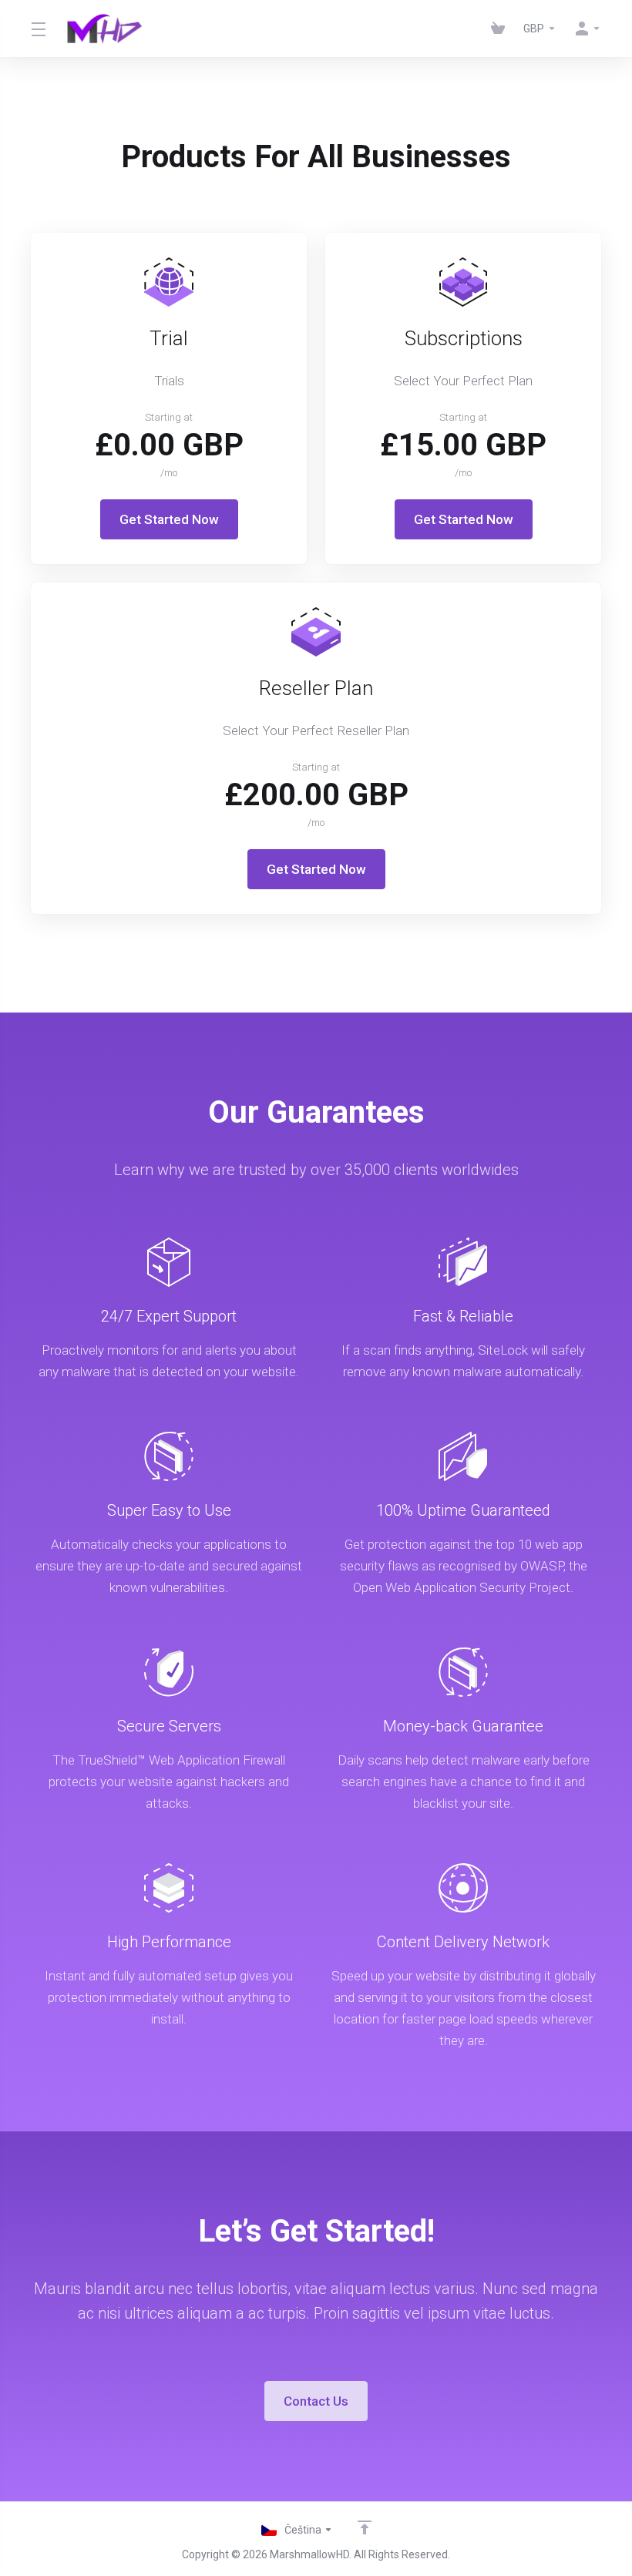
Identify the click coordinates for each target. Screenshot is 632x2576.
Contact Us (316, 2401)
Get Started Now (169, 519)
